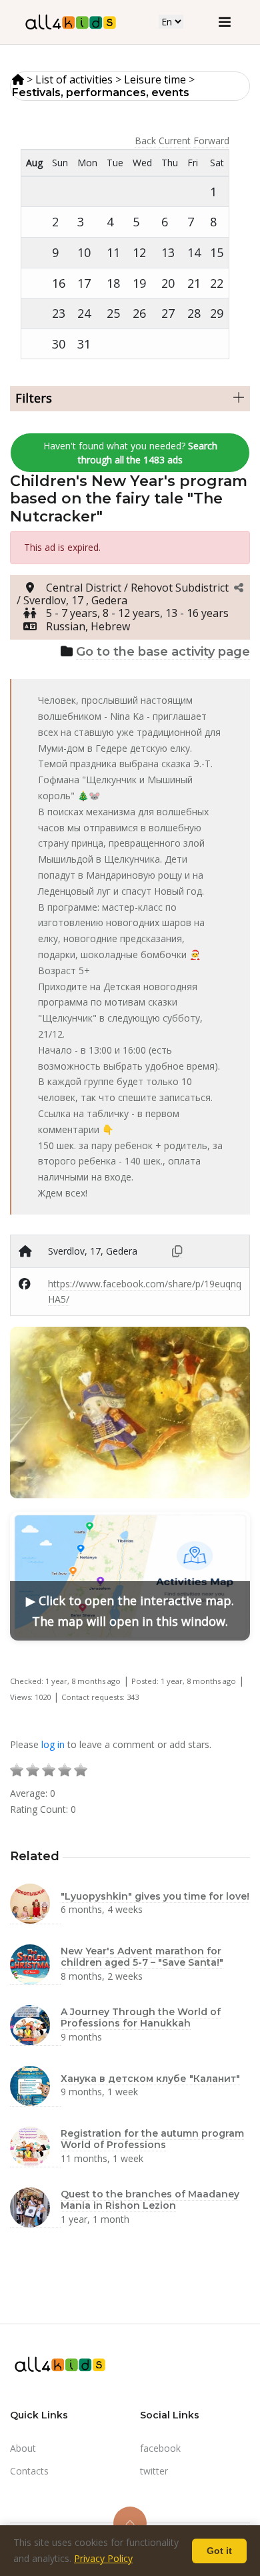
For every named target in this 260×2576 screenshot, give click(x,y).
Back (145, 141)
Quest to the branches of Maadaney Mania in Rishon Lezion (150, 2200)
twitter (154, 2471)
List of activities (74, 79)
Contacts (29, 2471)
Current (175, 141)
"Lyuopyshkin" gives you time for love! (155, 1896)
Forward (211, 141)
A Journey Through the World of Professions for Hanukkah (141, 2017)
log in (53, 1744)
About (23, 2448)
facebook (160, 2448)
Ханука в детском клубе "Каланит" (150, 2079)
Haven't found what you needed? (130, 453)
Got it (219, 2551)
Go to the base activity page (163, 652)
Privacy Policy (103, 2558)
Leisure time (155, 79)
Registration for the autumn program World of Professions (152, 2139)
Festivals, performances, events (101, 92)
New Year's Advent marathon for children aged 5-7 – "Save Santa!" (142, 1957)
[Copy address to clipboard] (177, 1251)
